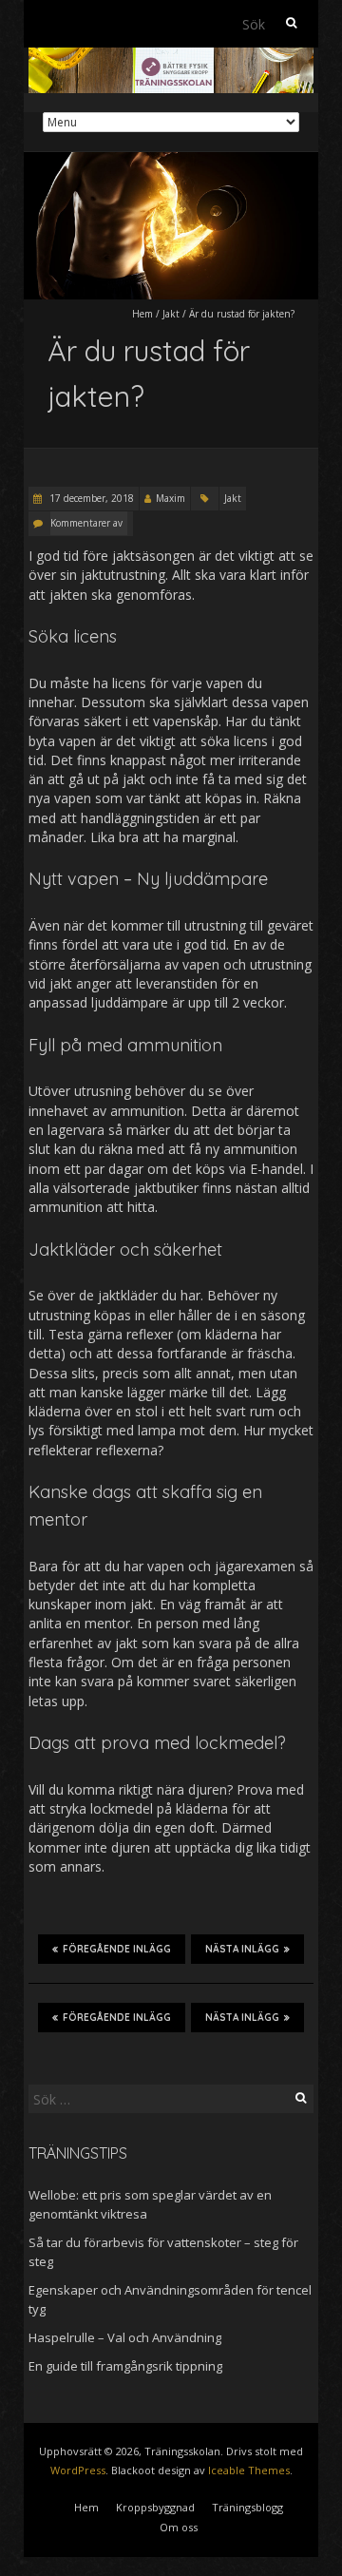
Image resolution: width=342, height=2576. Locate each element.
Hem (142, 314)
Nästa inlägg (242, 1949)
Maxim (171, 498)
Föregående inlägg (117, 1949)
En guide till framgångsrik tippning (125, 2366)
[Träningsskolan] (171, 57)
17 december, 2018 (90, 498)
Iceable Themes (249, 2470)
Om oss (179, 2527)
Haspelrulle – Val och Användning (125, 2337)
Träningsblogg (247, 2507)
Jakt (171, 314)
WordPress (78, 2470)
